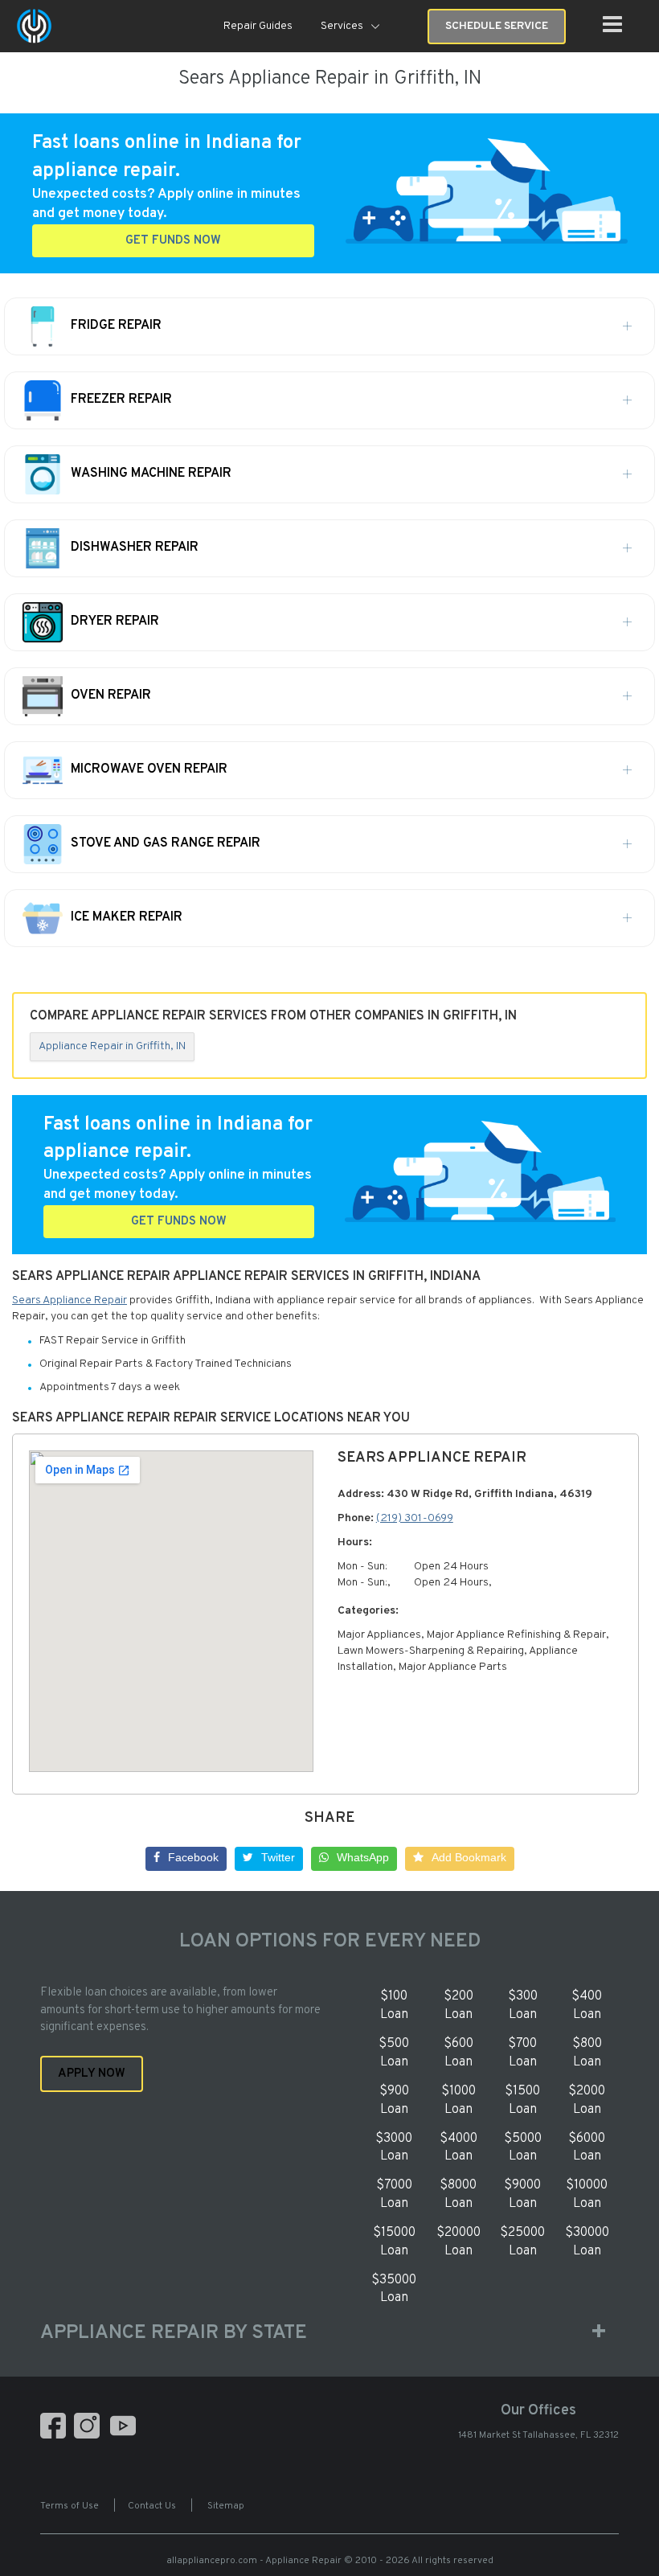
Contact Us (152, 2506)
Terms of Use (70, 2506)
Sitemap (226, 2506)
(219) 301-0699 (415, 1518)
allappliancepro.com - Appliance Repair (254, 2561)
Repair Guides (258, 26)
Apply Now (92, 2074)
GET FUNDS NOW (173, 241)
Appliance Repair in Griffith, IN (112, 1046)
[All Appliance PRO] (34, 26)
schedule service (497, 26)
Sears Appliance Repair (70, 1300)
